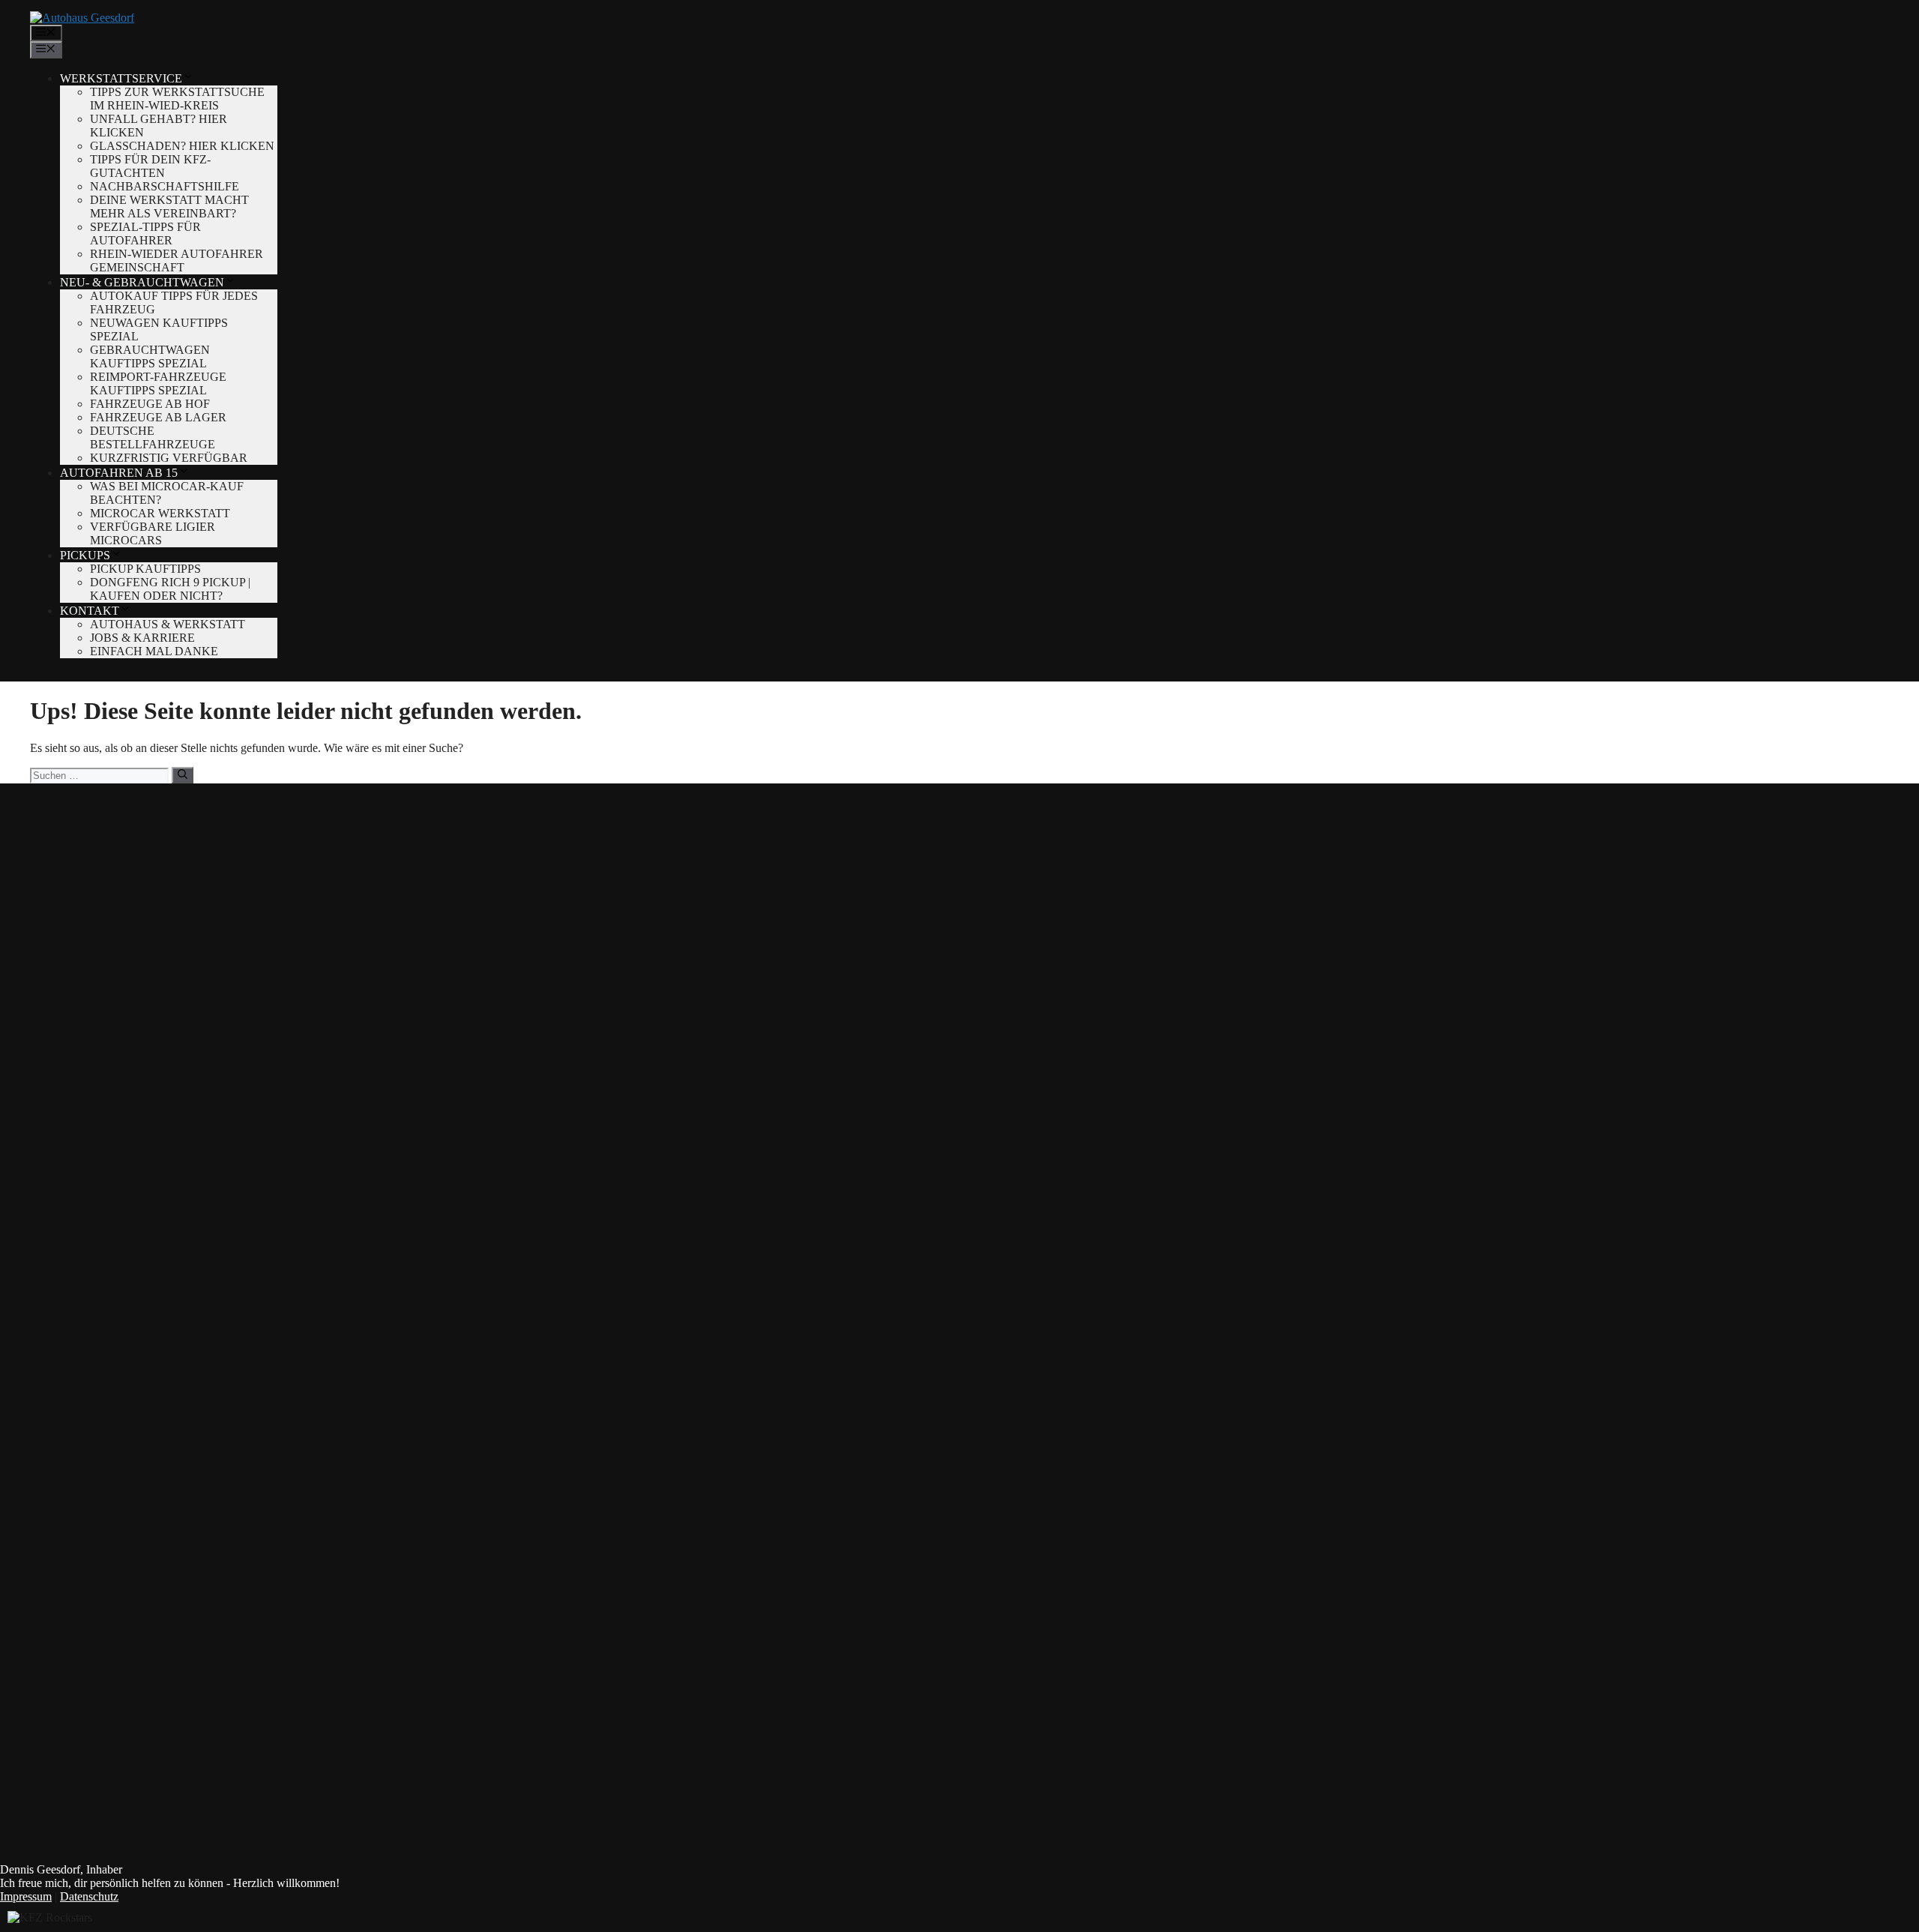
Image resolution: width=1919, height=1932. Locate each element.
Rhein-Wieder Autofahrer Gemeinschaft (177, 261)
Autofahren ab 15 (119, 473)
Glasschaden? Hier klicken (182, 146)
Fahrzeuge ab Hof (150, 404)
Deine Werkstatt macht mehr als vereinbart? (169, 207)
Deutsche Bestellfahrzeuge (153, 437)
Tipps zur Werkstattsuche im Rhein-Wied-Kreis (177, 99)
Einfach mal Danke (154, 651)
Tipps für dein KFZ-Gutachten (150, 166)
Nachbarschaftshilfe (165, 186)
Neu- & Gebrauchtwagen (142, 282)
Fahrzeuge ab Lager (158, 417)
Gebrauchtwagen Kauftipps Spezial (150, 356)
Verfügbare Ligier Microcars (153, 533)
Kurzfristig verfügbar (169, 458)
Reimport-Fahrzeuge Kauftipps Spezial (158, 383)
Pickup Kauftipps (145, 569)
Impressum (26, 1896)
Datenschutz (89, 1896)
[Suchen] (183, 775)
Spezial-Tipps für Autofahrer (145, 234)
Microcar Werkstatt (160, 513)
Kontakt (90, 611)
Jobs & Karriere (142, 638)
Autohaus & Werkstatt (168, 624)
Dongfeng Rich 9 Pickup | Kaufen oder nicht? (170, 589)
